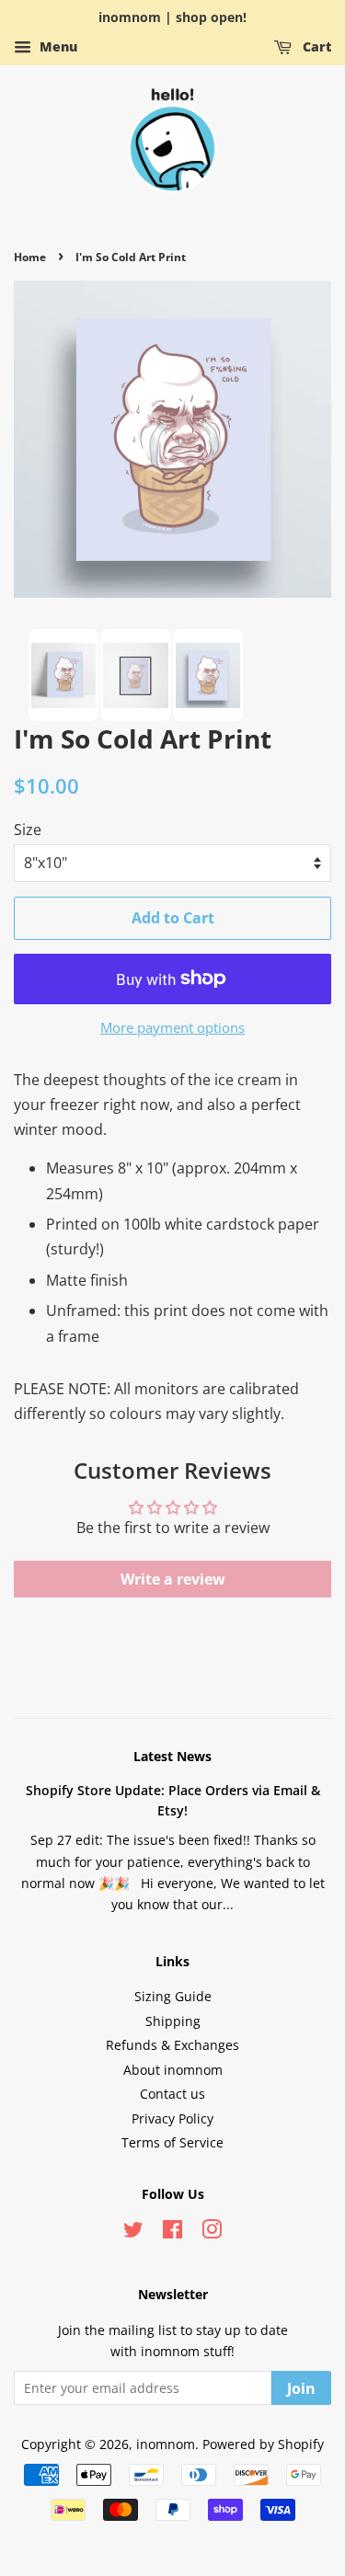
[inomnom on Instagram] (212, 2233)
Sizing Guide (173, 1996)
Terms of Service (172, 2142)
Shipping (173, 2021)
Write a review (173, 1579)
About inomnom (173, 2070)
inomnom (166, 2444)
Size (28, 830)
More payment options (172, 1027)
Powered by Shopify (263, 2444)
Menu (57, 46)
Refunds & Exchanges (172, 2045)
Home (30, 257)
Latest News (172, 1756)
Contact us (172, 2094)
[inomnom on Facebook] (172, 2233)
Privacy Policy (172, 2118)
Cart (315, 46)
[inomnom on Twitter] (133, 2233)
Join (301, 2388)
